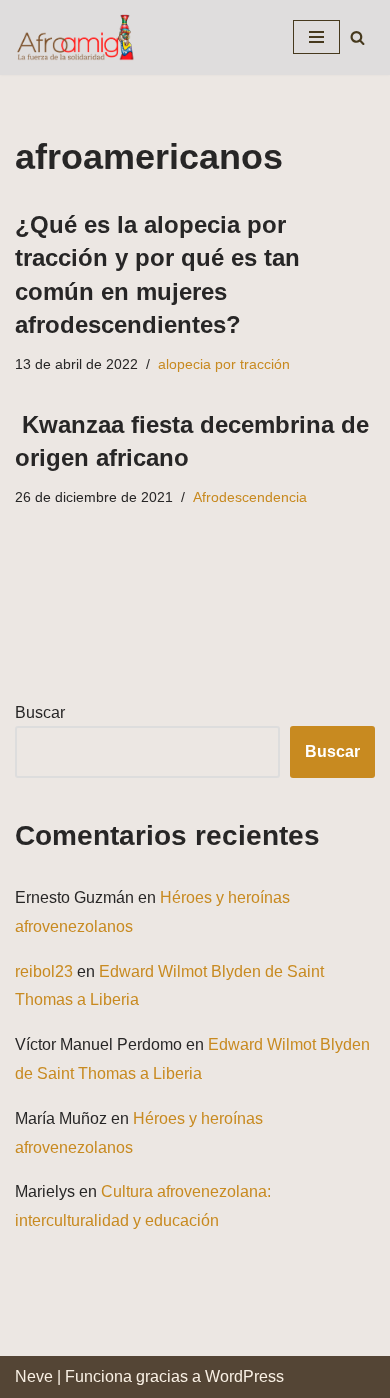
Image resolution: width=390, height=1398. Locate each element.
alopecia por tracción (224, 364)
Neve (34, 1376)
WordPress (244, 1376)
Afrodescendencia (250, 497)
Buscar (40, 712)
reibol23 (44, 971)
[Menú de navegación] (316, 37)
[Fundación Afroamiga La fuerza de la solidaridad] (75, 37)
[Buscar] (357, 37)
